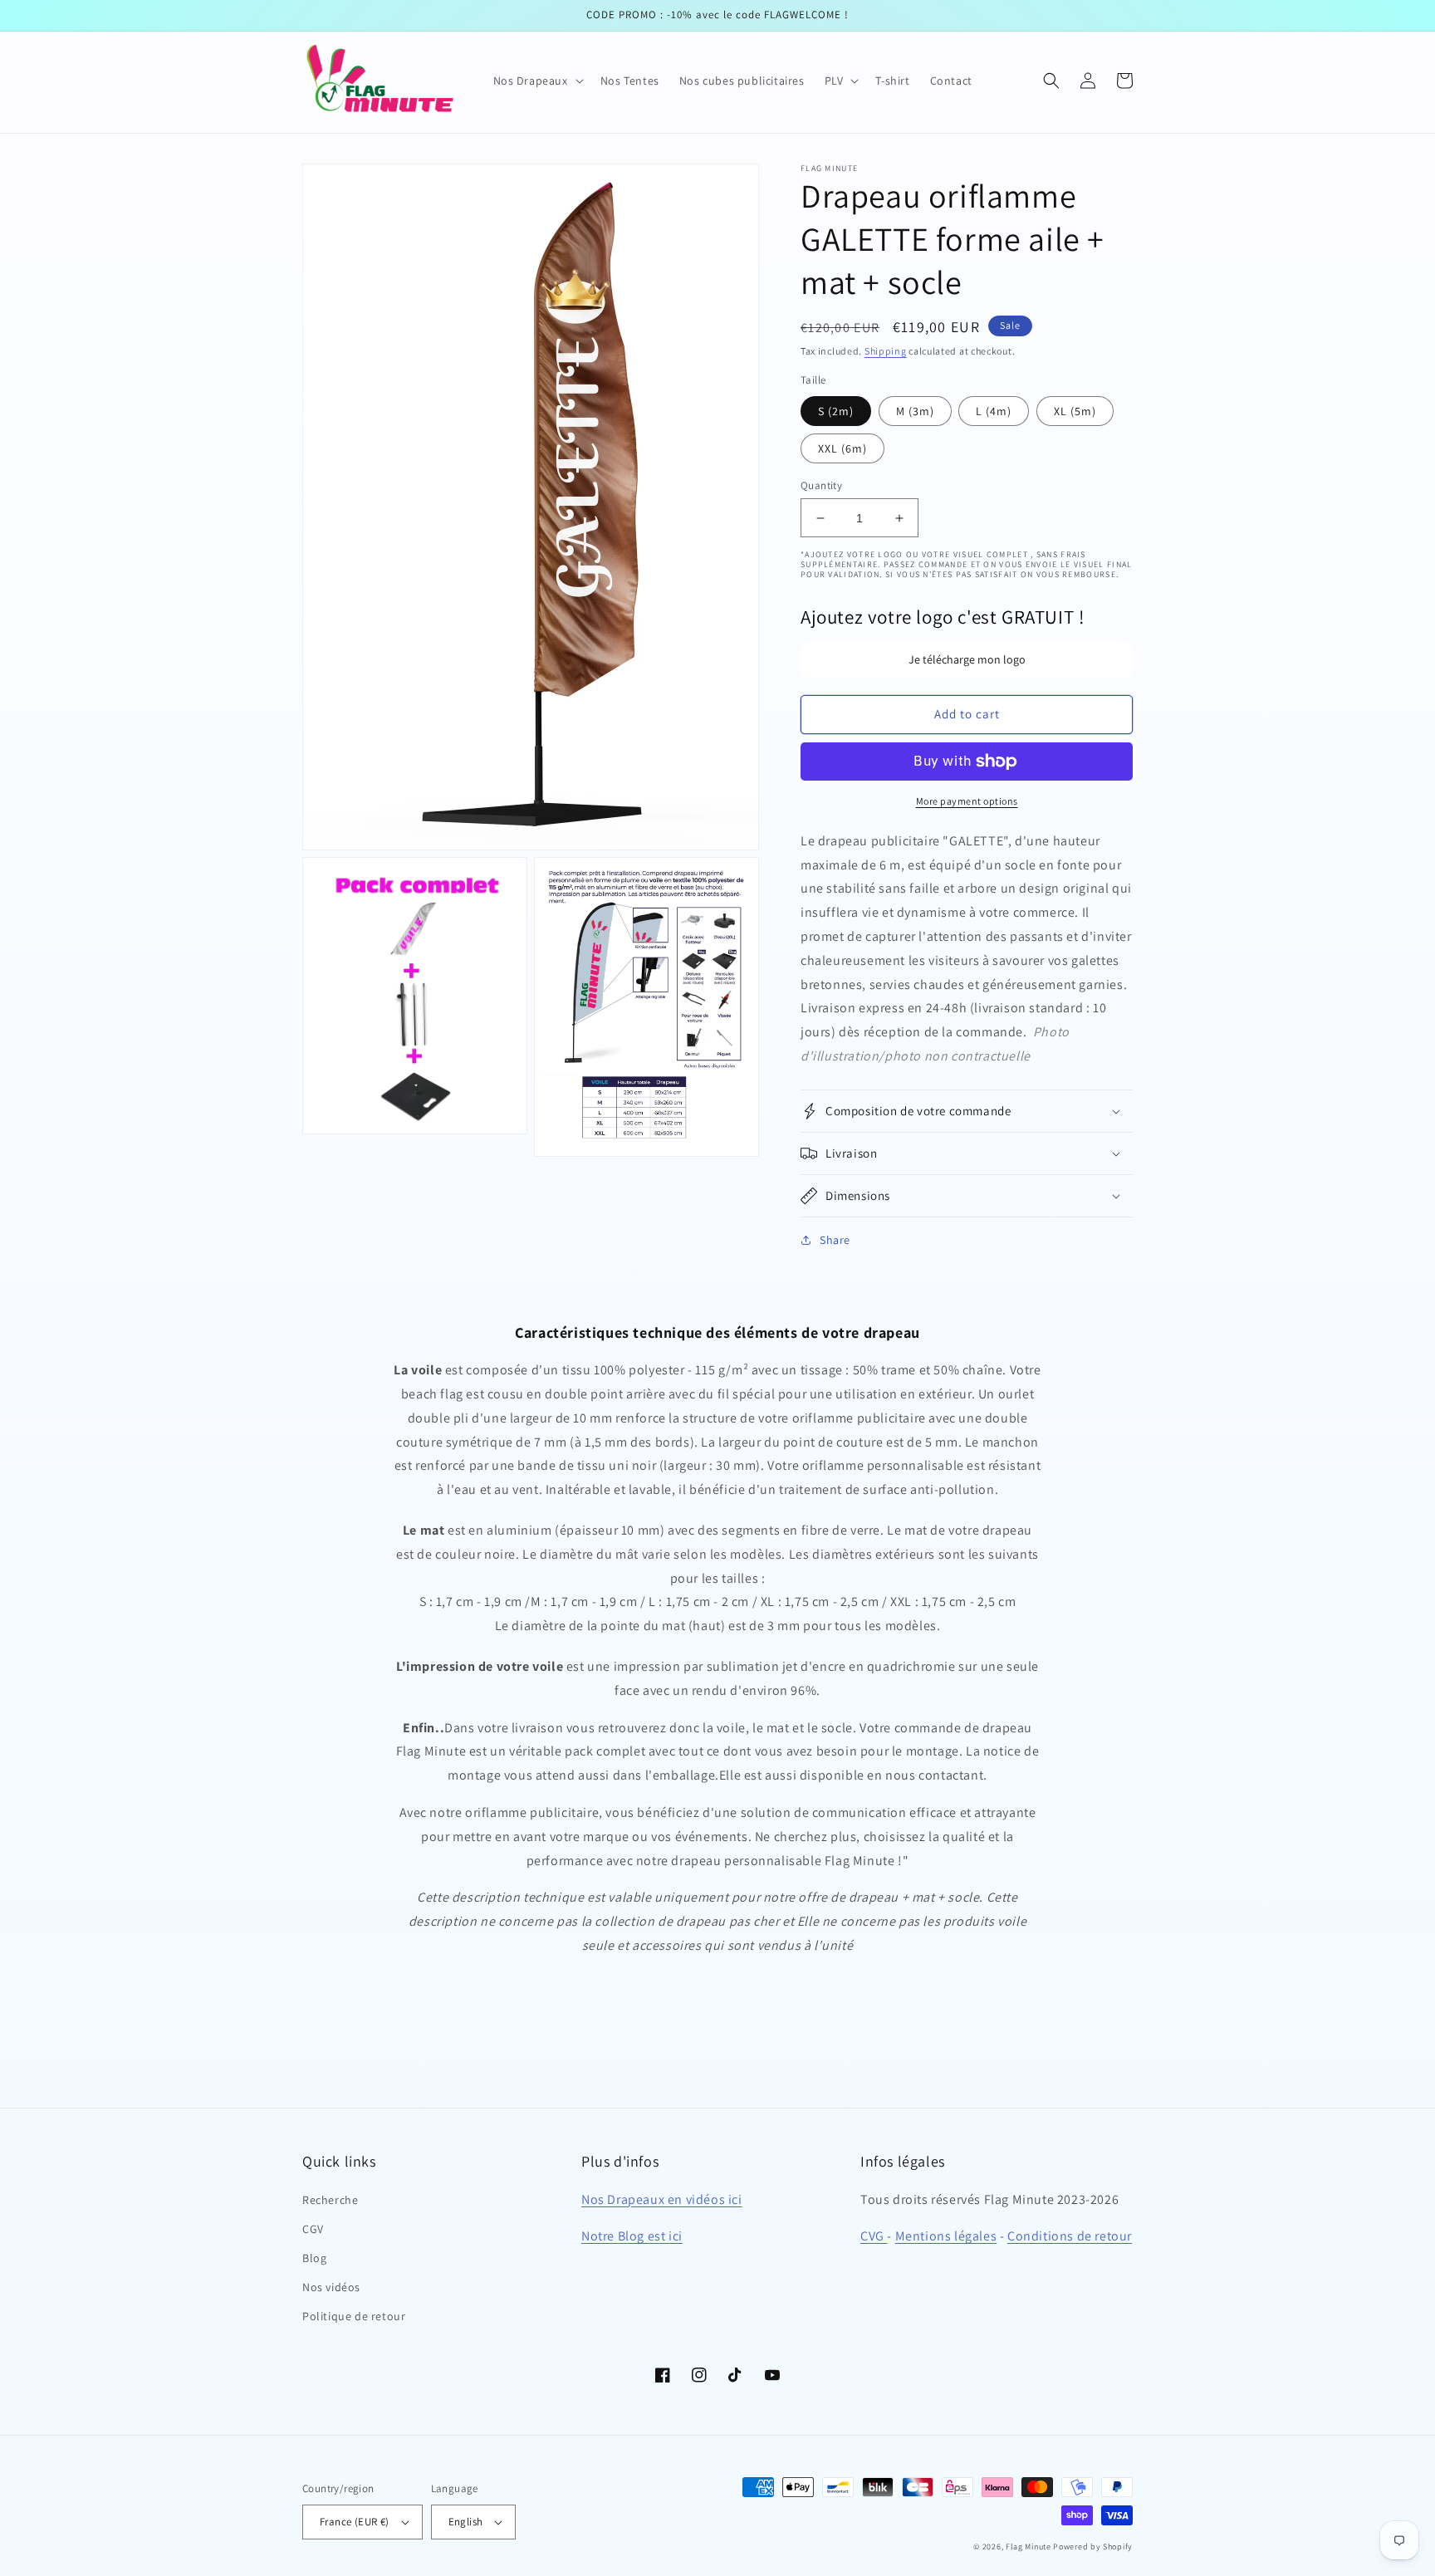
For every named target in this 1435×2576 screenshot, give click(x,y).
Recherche (330, 2200)
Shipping (886, 351)
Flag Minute (1028, 2547)
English (466, 2522)
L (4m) (994, 411)
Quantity (821, 485)
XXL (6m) (842, 448)
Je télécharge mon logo (967, 659)
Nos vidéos (331, 2287)
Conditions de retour (1070, 2236)
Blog (314, 2258)
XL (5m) (1075, 411)
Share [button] (835, 1240)
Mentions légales (946, 2236)
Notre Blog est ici (632, 2236)
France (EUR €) (355, 2522)
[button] (537, 81)
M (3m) (915, 411)
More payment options (967, 801)
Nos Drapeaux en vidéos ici (662, 2199)
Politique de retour (354, 2316)
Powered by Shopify (1093, 2547)
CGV (313, 2229)
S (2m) (836, 411)
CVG (874, 2236)
